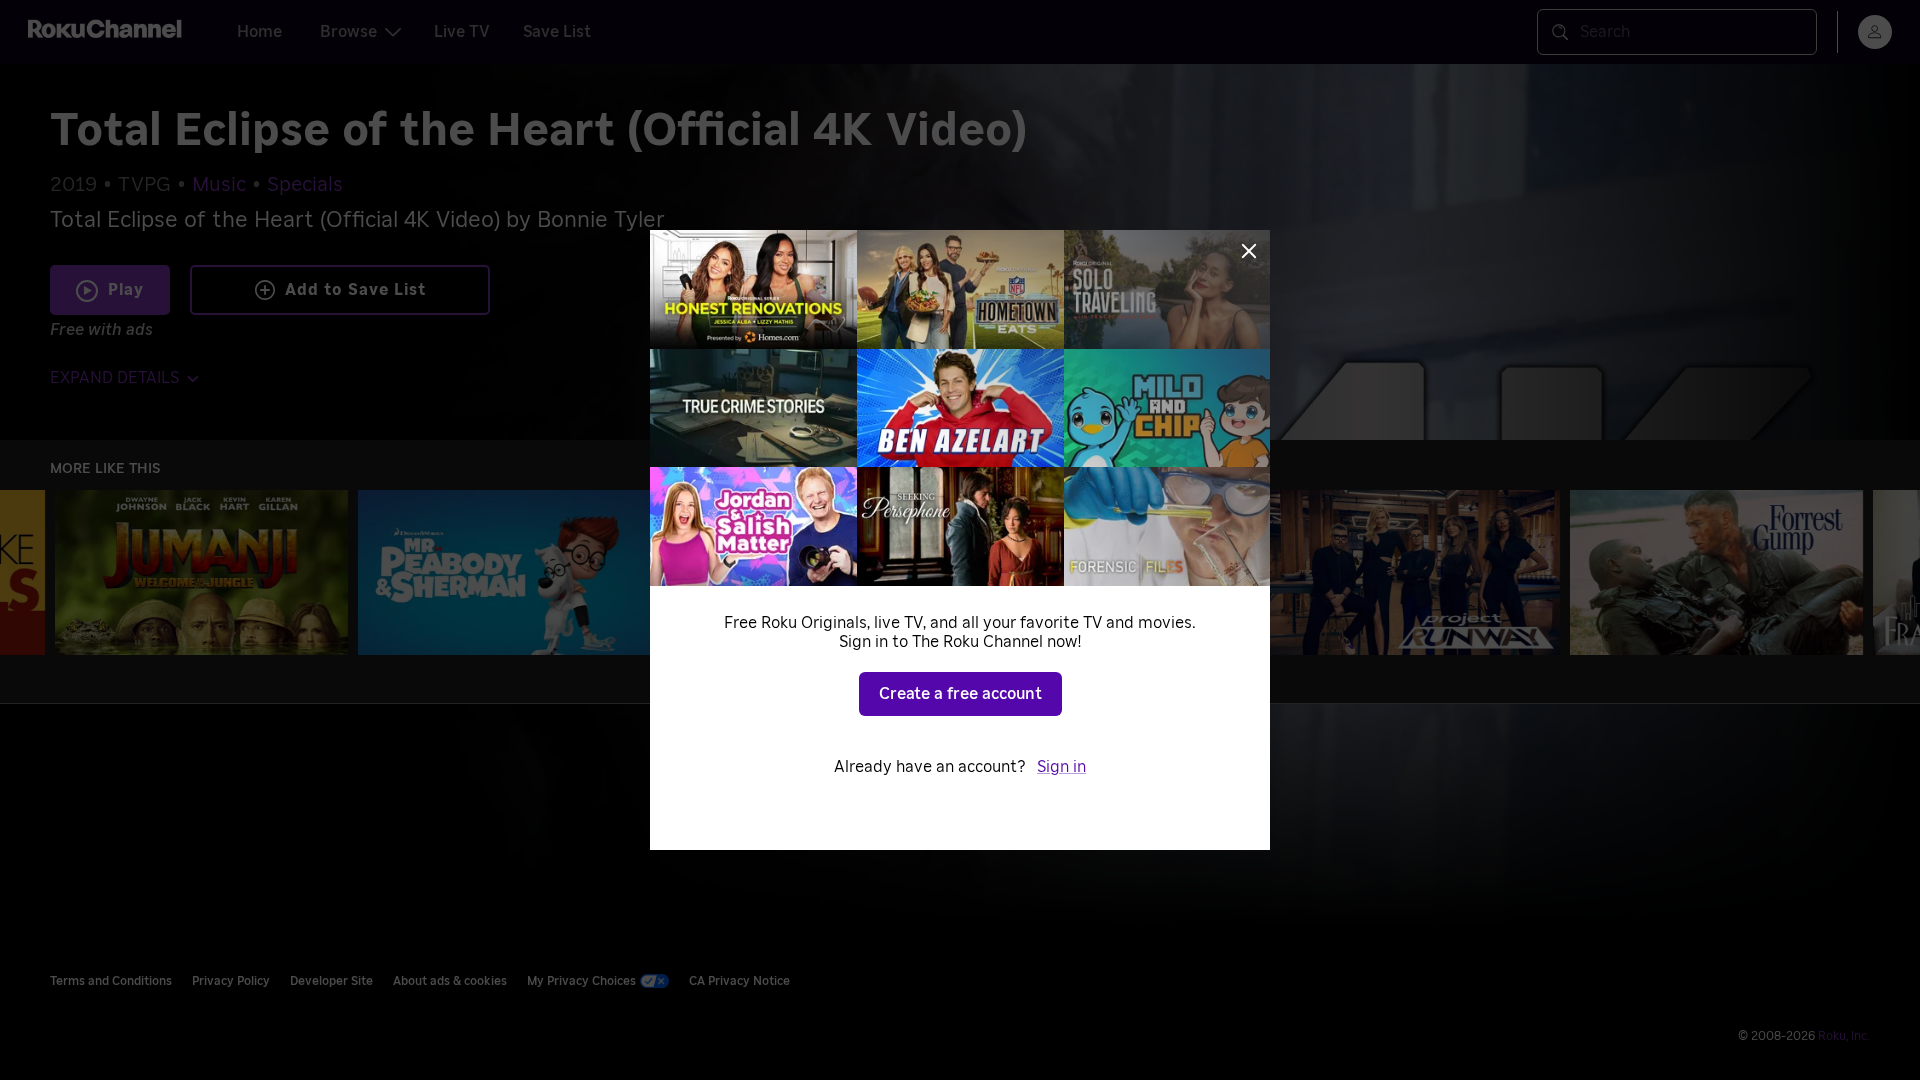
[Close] (1249, 251)
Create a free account (960, 694)
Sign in (1061, 767)
